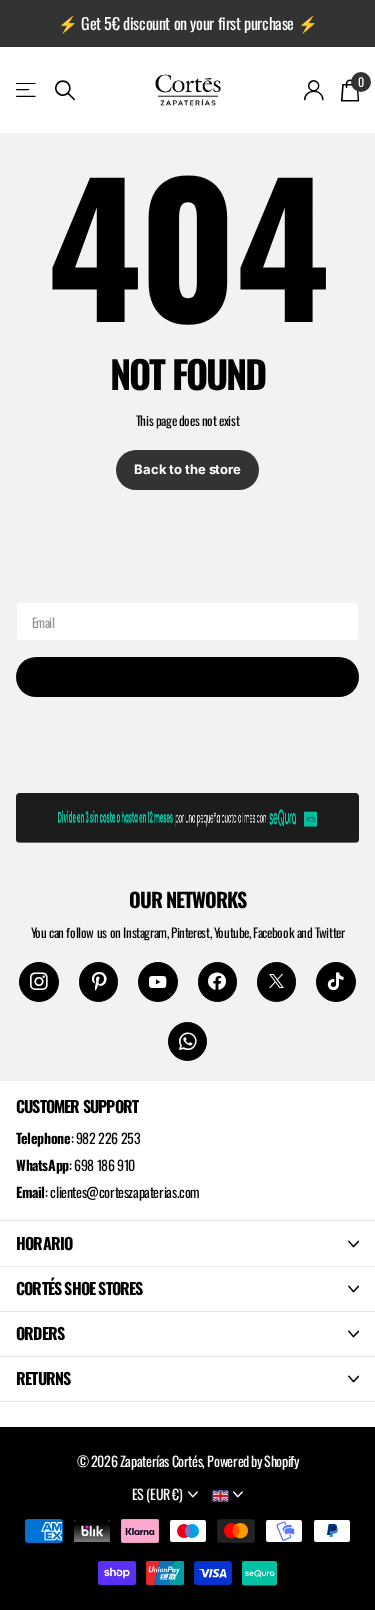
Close (187, 1243)
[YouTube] (157, 981)
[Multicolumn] (187, 814)
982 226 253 (108, 1137)
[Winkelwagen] (349, 90)
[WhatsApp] (187, 1041)
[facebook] (217, 981)
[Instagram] (38, 981)
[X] (276, 981)
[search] (65, 90)
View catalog (27, 89)
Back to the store (187, 469)
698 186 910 (104, 1164)
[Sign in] (314, 90)
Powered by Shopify (252, 1460)
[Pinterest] (98, 981)
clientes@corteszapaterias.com (125, 1191)
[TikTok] (335, 981)
